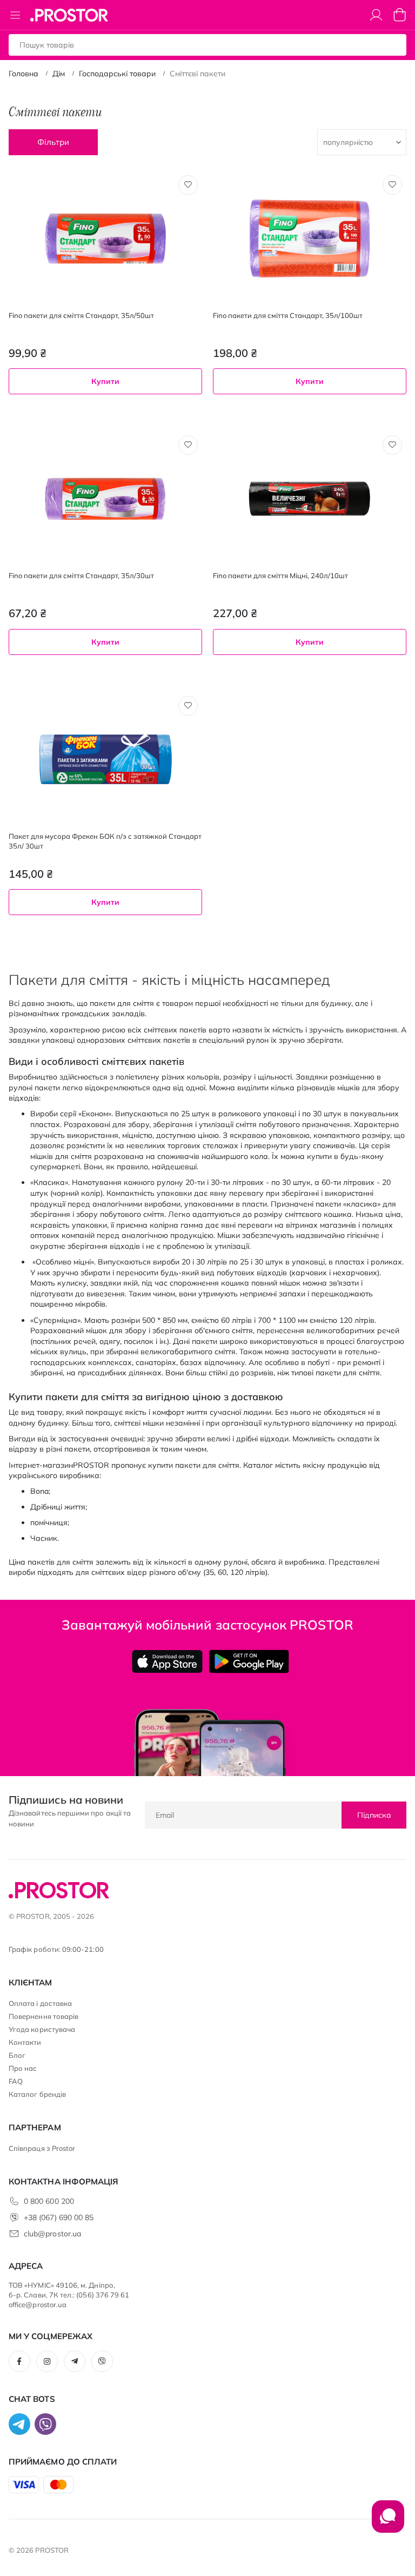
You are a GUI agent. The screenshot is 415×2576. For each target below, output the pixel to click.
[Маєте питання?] (388, 2522)
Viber (102, 2361)
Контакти (25, 2042)
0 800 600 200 (49, 2201)
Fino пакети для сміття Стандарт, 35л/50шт (81, 315)
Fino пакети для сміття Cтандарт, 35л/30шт (81, 575)
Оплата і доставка (40, 2003)
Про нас (23, 2068)
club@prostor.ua (52, 2234)
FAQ (16, 2081)
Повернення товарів (43, 2016)
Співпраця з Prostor (42, 2148)
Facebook (19, 2361)
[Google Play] (249, 1661)
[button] (188, 185)
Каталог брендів (37, 2094)
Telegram (75, 2361)
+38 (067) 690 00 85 (59, 2217)
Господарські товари (117, 74)
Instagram (47, 2361)
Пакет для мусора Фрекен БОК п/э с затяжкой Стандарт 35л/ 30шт (105, 841)
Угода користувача (42, 2029)
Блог (17, 2055)
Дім (59, 74)
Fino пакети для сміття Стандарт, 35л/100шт (288, 315)
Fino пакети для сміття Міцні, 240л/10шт (280, 575)
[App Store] (167, 1661)
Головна (24, 74)
